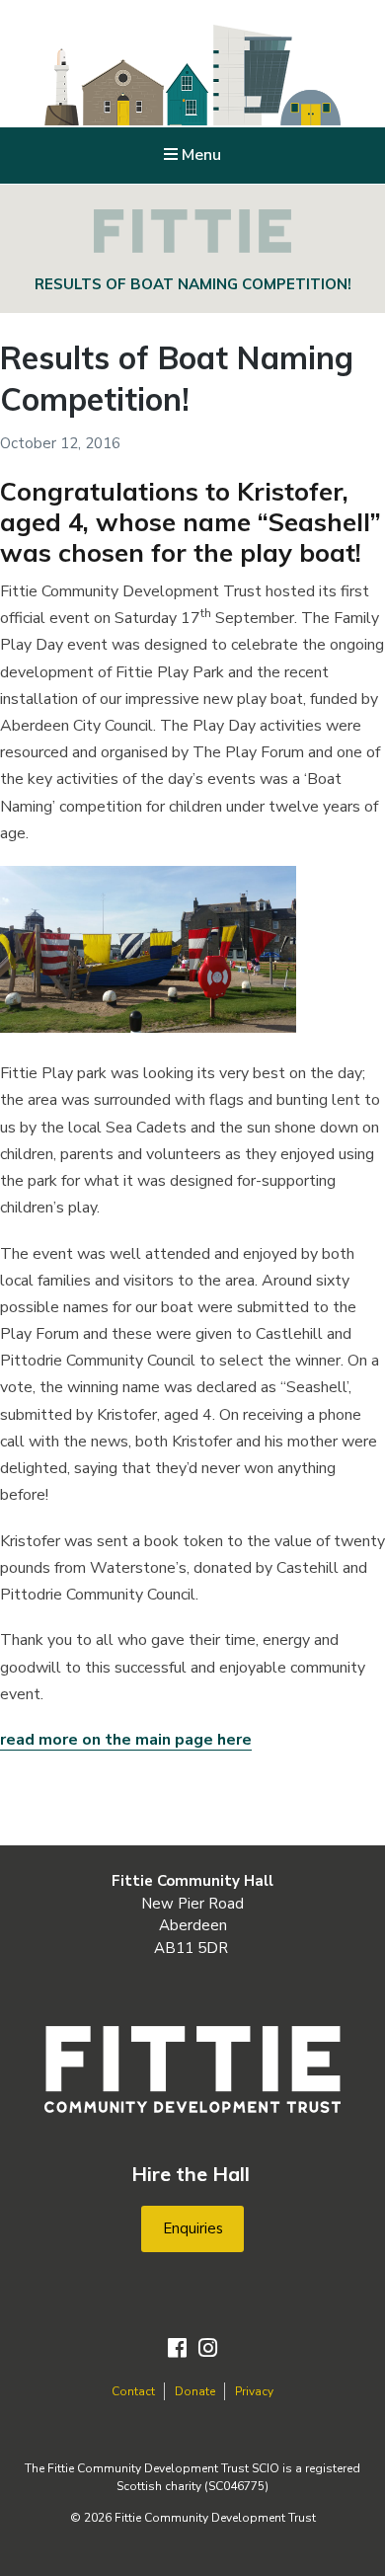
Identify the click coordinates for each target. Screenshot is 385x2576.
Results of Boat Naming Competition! (177, 378)
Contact (133, 2391)
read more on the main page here (126, 1740)
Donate (195, 2391)
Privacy (254, 2391)
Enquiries (193, 2228)
